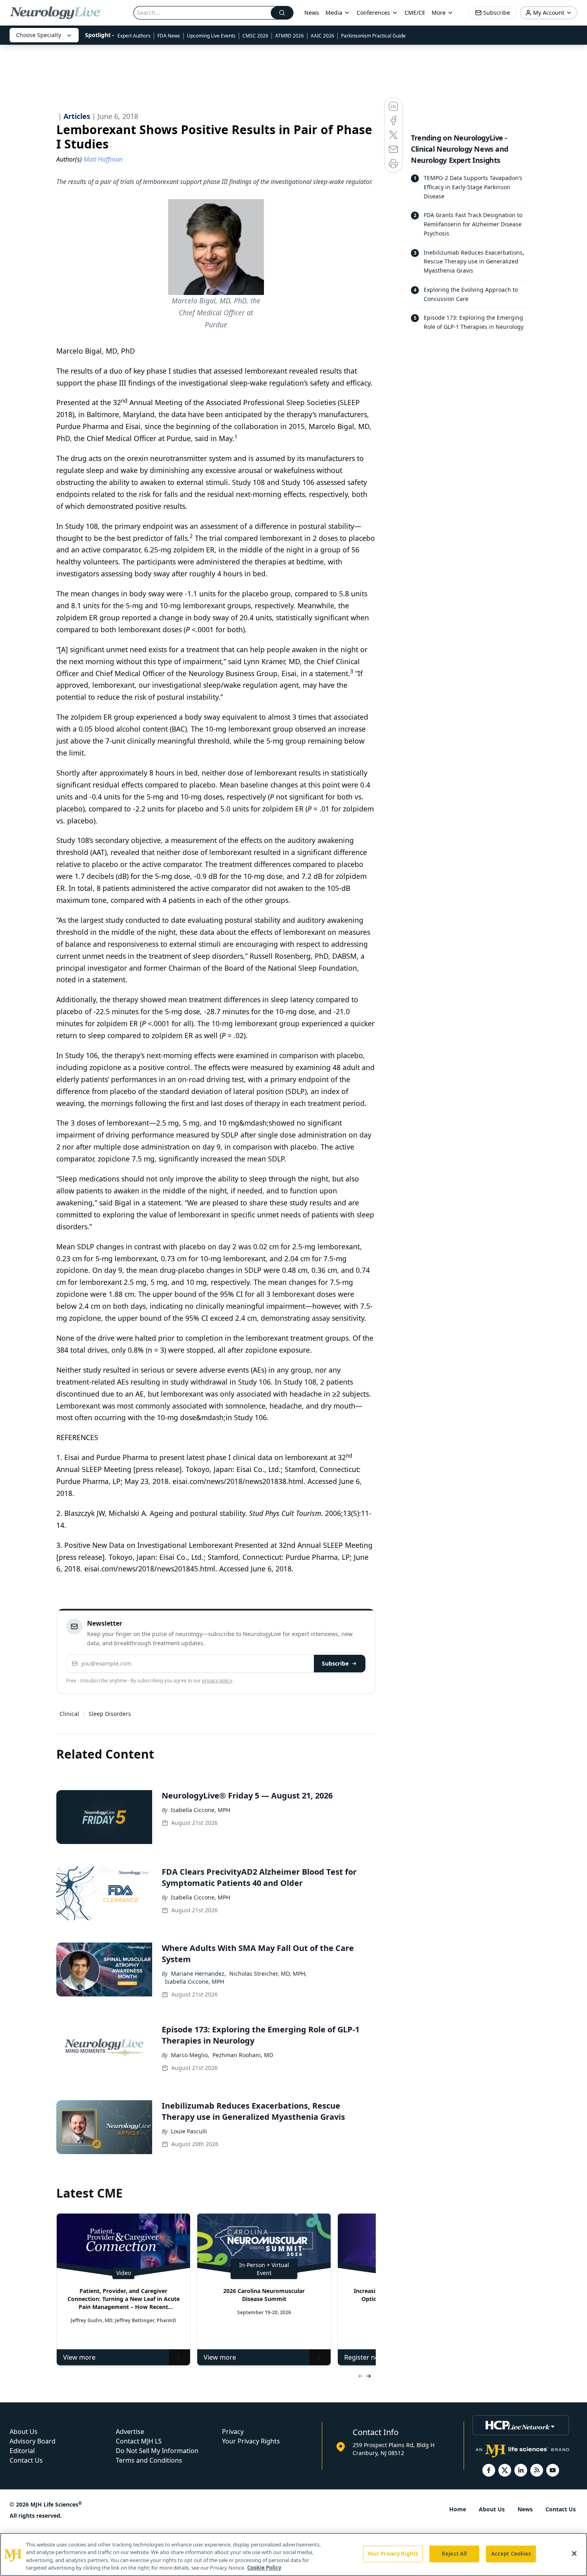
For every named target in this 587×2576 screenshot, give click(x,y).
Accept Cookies (511, 2554)
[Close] (574, 2553)
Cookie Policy (264, 2568)
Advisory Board (33, 2441)
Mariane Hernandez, (198, 1974)
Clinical (69, 1714)
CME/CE (415, 13)
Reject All (454, 2554)
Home (458, 2509)
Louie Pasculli (189, 2131)
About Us (24, 2432)
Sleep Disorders (110, 1714)
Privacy (233, 2432)
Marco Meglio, (190, 2055)
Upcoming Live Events (211, 36)
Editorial (22, 2451)
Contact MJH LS (139, 2441)
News (312, 13)
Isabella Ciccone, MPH (200, 1810)
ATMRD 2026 (290, 36)
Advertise (130, 2432)
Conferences (373, 13)
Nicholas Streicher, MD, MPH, (268, 1974)
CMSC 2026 (255, 36)
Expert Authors (134, 36)
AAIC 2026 (322, 36)
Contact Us (26, 2460)
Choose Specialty (39, 35)
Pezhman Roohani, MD (243, 2055)
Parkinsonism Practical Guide (373, 36)
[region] (293, 2554)
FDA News (169, 36)
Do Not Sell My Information (157, 2451)
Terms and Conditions (149, 2460)
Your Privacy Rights (251, 2441)
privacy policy (217, 1681)
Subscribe (335, 1663)
